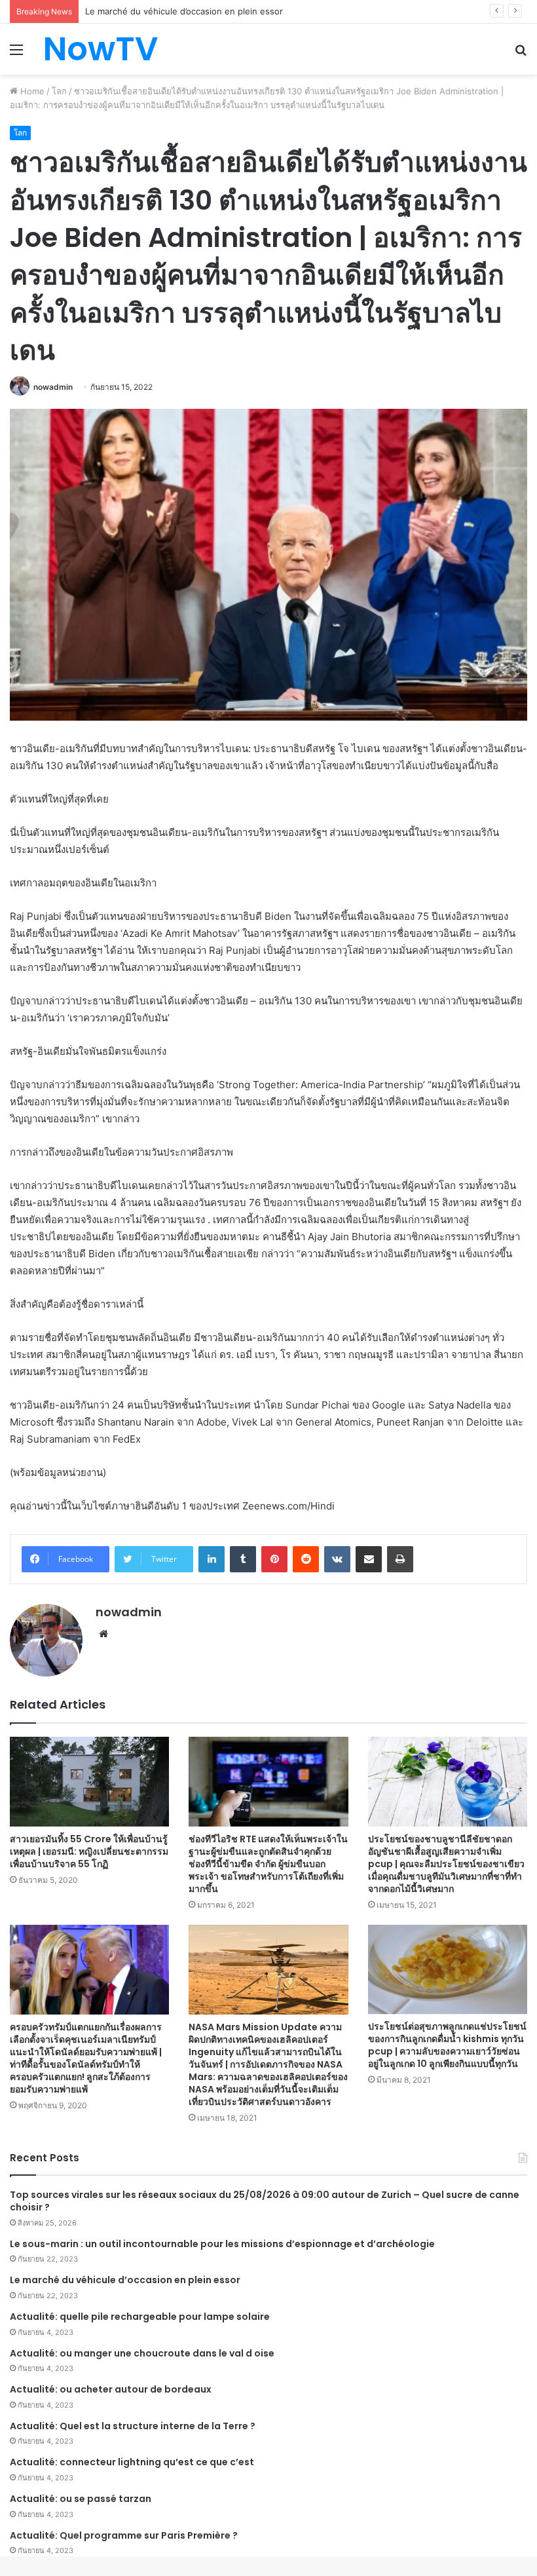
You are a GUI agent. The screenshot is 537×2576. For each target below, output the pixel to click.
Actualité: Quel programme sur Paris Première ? (124, 2535)
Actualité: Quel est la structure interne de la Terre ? (133, 2426)
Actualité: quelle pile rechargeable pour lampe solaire (140, 2317)
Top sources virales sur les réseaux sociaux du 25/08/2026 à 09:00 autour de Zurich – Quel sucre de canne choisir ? (265, 2201)
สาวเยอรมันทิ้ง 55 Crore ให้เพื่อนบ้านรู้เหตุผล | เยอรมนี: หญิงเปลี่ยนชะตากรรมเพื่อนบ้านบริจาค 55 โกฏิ (89, 1851)
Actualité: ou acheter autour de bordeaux (111, 2389)
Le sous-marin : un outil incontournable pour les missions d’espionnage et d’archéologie (222, 2244)
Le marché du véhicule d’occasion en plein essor (125, 2280)
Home (31, 91)
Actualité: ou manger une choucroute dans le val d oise (142, 2353)
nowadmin (53, 387)
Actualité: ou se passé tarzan (81, 2499)
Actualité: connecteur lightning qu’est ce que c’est (132, 2462)
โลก (59, 91)
